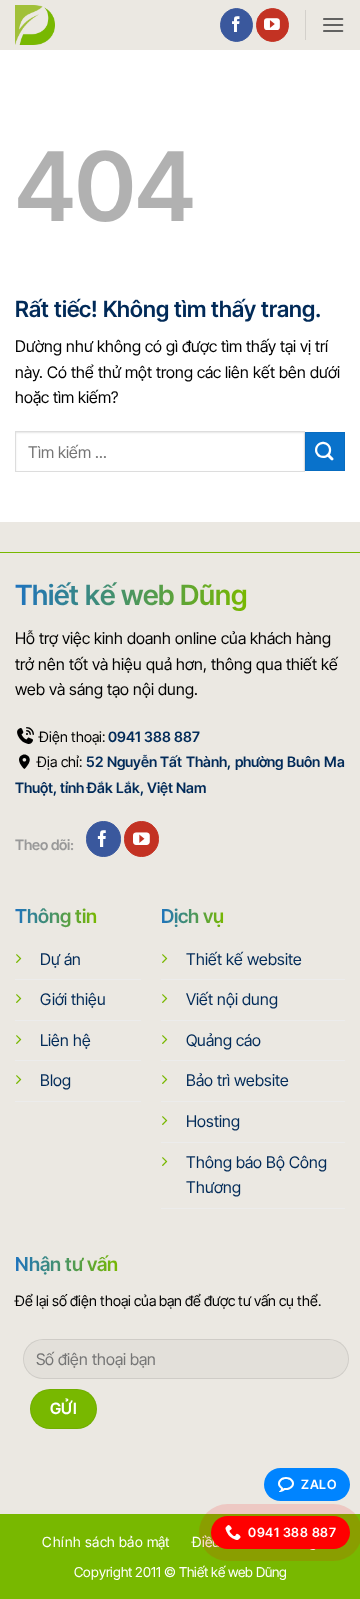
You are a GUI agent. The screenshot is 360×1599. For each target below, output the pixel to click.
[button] (333, 24)
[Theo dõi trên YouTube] (272, 25)
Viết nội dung (232, 999)
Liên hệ (65, 1040)
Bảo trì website (237, 1080)
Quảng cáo (223, 1040)
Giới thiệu (73, 999)
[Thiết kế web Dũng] (40, 25)
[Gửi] (325, 451)
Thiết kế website (244, 959)
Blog (55, 1080)
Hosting (213, 1121)
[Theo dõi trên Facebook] (236, 25)
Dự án (60, 959)
